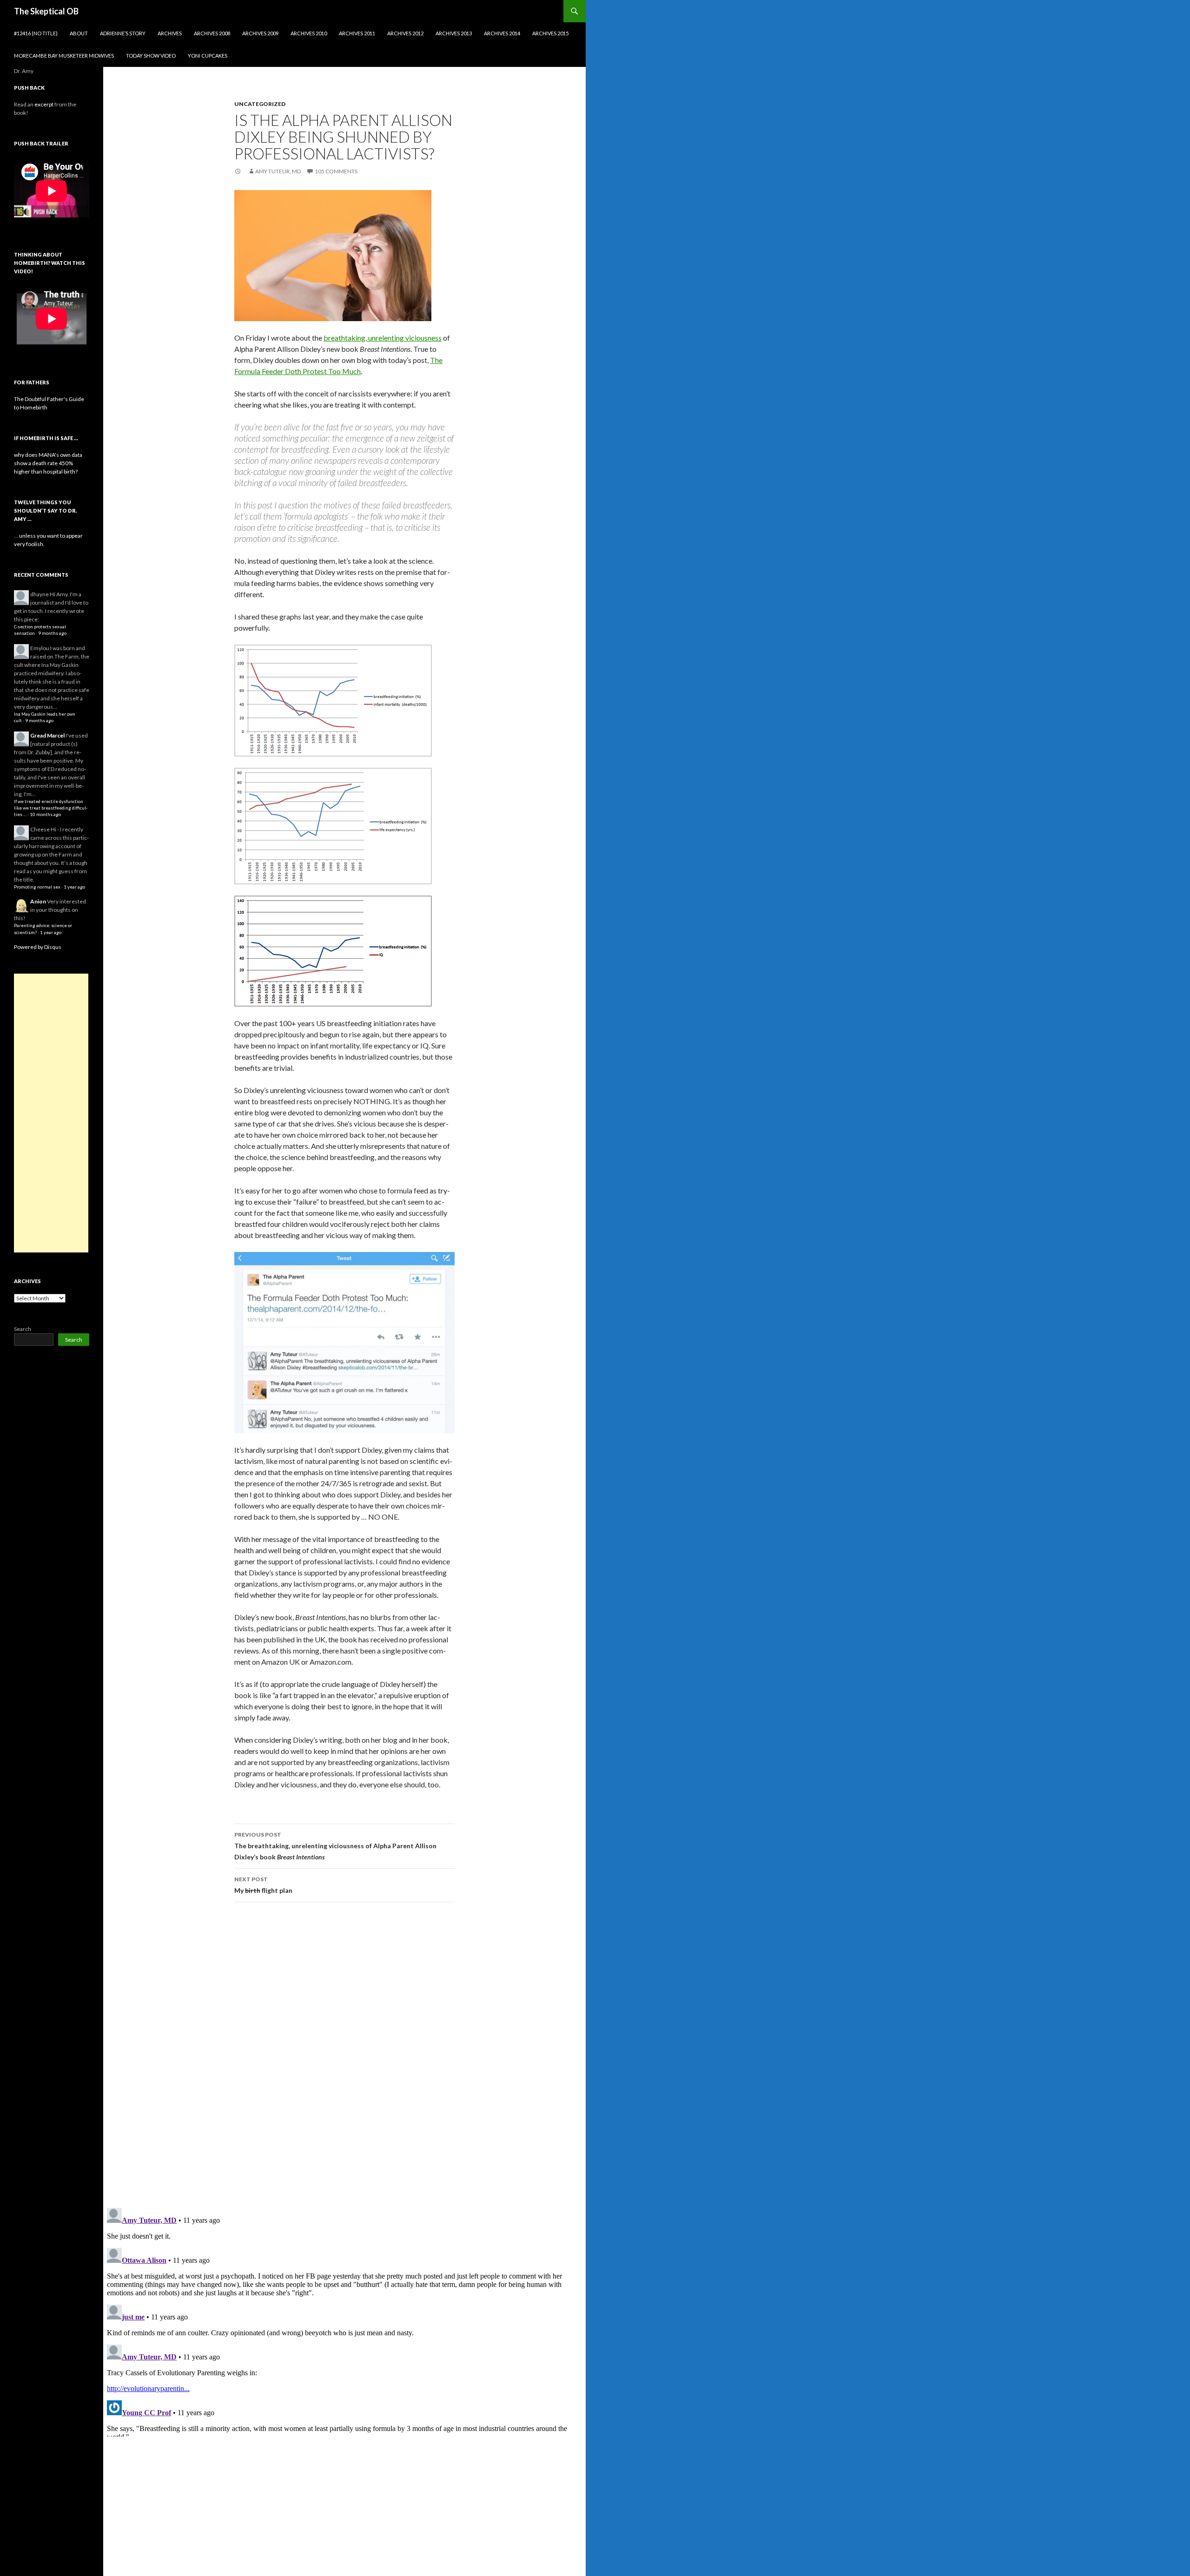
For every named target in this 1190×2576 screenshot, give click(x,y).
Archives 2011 (357, 33)
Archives (170, 33)
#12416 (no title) (36, 33)
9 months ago (52, 633)
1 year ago (74, 887)
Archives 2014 (502, 33)
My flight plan (263, 1885)
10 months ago (45, 814)
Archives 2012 (405, 33)
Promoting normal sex (37, 887)
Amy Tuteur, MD (278, 171)
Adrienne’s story (123, 33)
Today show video (151, 56)
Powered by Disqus (38, 947)
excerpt (44, 104)
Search (23, 1329)
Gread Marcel (47, 735)
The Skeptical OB (46, 11)
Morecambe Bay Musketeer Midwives (64, 56)
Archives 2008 (212, 33)
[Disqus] (344, 2055)
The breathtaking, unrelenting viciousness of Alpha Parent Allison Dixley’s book (335, 1846)
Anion (38, 901)
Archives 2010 (309, 33)
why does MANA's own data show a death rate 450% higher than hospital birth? (48, 463)
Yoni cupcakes (208, 56)
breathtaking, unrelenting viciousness (383, 338)
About (79, 33)
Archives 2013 (454, 33)
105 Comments (336, 171)
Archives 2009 (260, 33)
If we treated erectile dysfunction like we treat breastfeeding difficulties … (51, 808)
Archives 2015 (550, 33)
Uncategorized (260, 104)
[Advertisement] (51, 1113)
